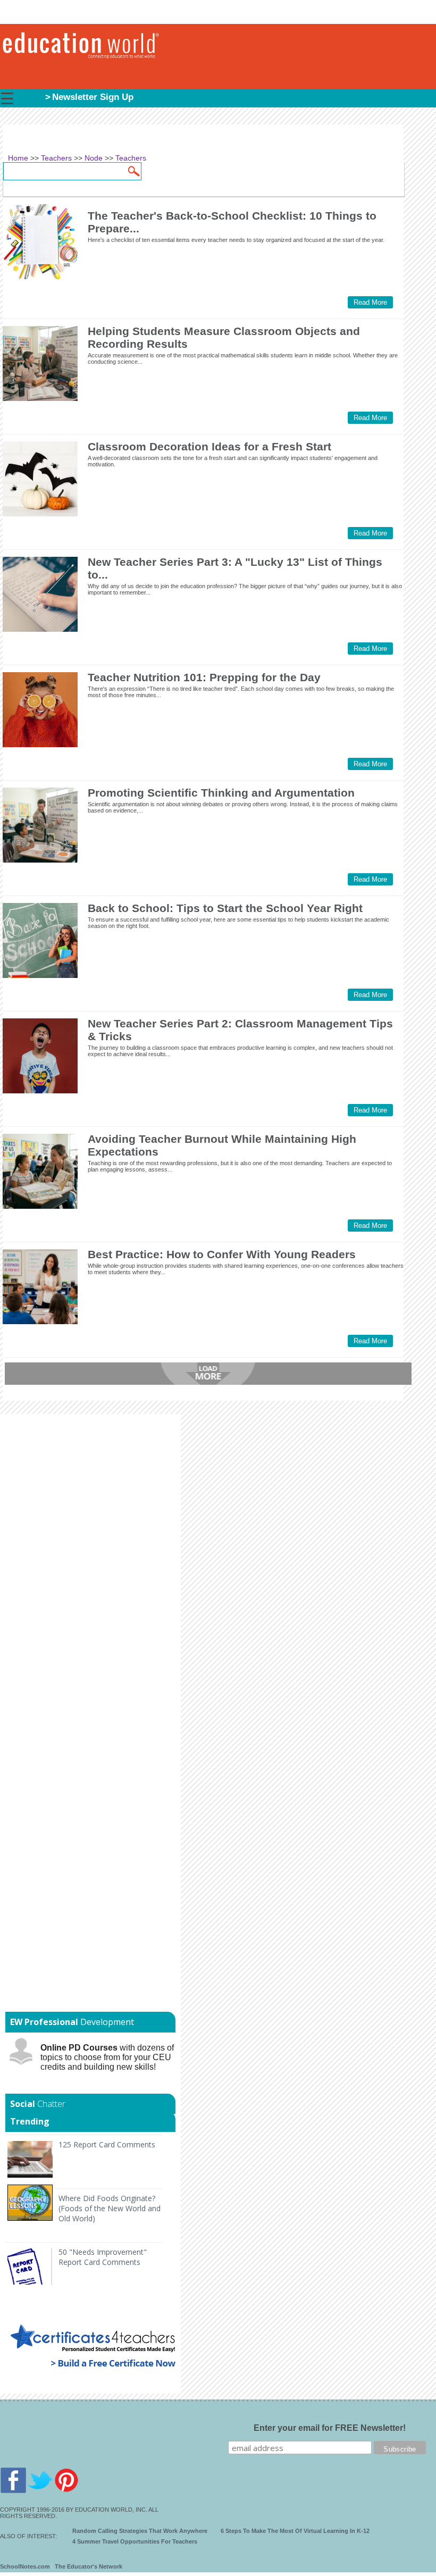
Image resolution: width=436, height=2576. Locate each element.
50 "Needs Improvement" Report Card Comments (103, 2257)
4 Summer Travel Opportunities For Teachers (135, 2541)
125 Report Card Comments (107, 2144)
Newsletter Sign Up (93, 97)
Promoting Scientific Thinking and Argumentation (221, 793)
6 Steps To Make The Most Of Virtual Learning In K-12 (295, 2531)
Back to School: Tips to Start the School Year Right (225, 908)
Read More (370, 302)
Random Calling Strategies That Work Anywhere (140, 2531)
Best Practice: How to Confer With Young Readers (222, 1254)
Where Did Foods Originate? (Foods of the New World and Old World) (110, 2208)
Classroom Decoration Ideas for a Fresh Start (209, 446)
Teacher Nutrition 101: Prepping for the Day (204, 677)
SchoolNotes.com (25, 2566)
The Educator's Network (89, 2566)
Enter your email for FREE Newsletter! (330, 2428)
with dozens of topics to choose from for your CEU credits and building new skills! (107, 2057)
